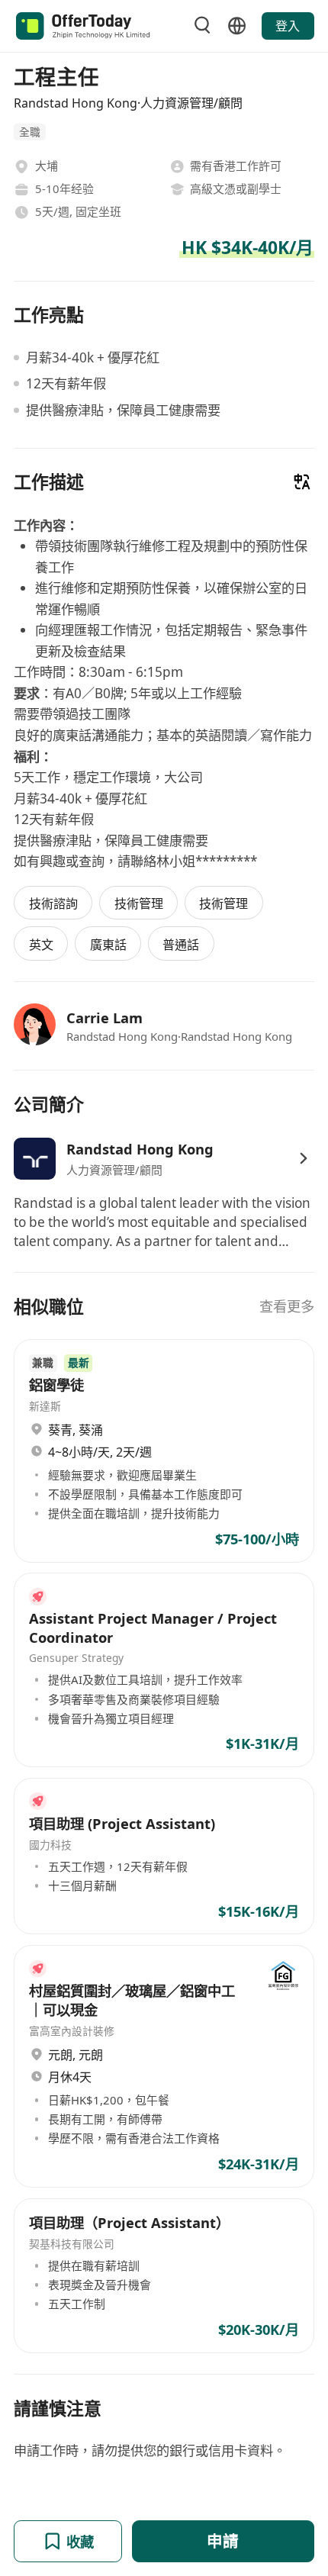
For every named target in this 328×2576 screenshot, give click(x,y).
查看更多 (287, 1306)
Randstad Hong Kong (140, 1149)
